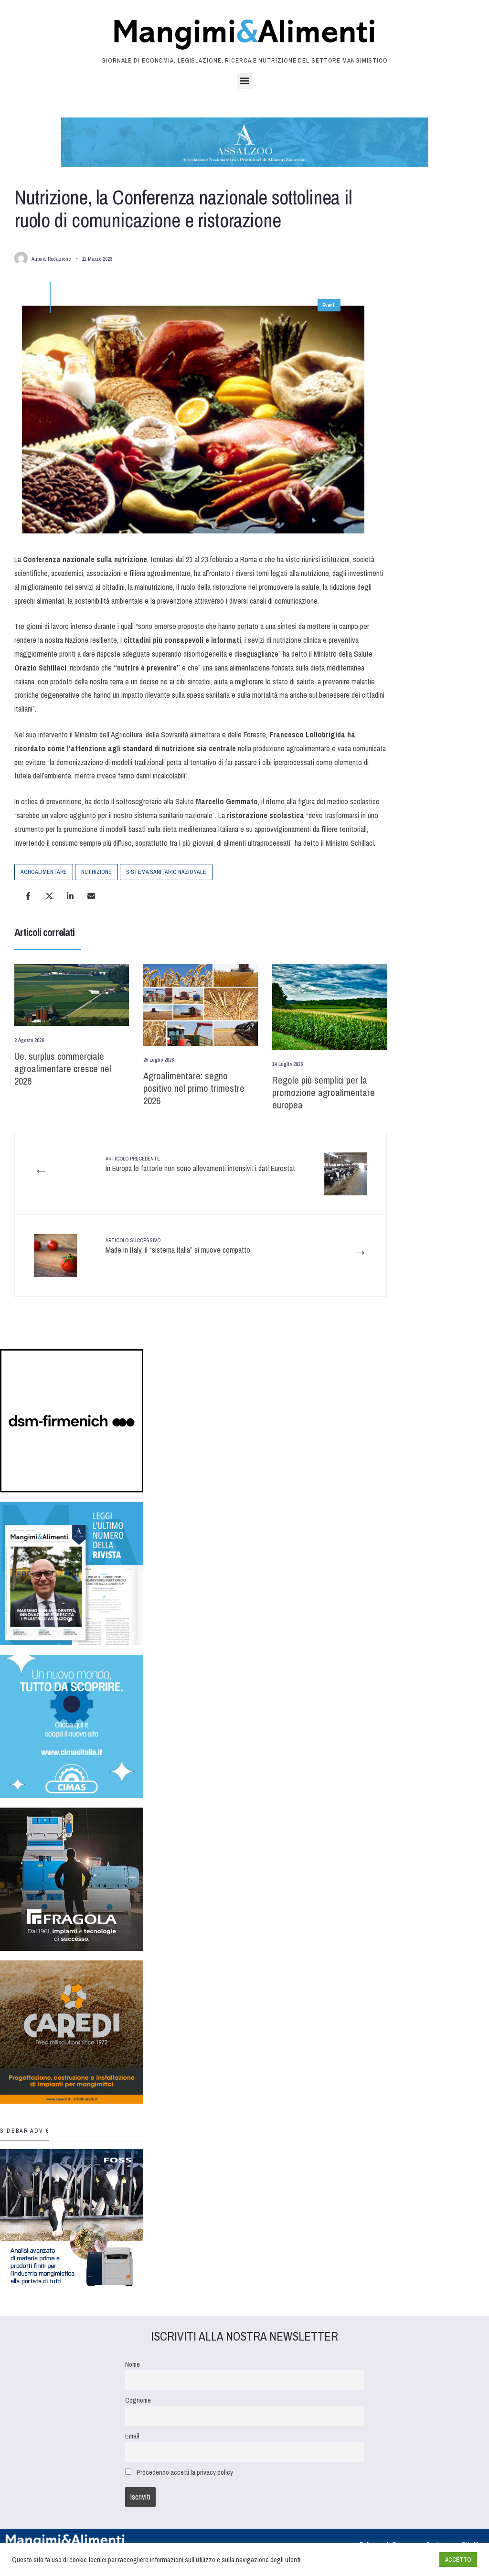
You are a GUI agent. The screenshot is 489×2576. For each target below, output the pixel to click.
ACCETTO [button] (458, 2560)
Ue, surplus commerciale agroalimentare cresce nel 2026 (63, 1069)
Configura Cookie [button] (409, 2560)
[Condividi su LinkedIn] (70, 896)
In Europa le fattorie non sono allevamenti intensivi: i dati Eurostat (200, 1164)
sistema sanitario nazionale (166, 872)
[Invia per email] (91, 896)
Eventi (329, 305)
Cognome (138, 2400)
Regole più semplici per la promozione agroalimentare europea (324, 1092)
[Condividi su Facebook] (28, 896)
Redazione (59, 259)
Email (132, 2436)
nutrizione (96, 872)
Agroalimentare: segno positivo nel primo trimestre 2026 (194, 1088)
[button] (245, 81)
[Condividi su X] (49, 896)
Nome (133, 2364)
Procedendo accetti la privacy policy (185, 2472)
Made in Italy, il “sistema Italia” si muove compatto (178, 1246)
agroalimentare (44, 872)
